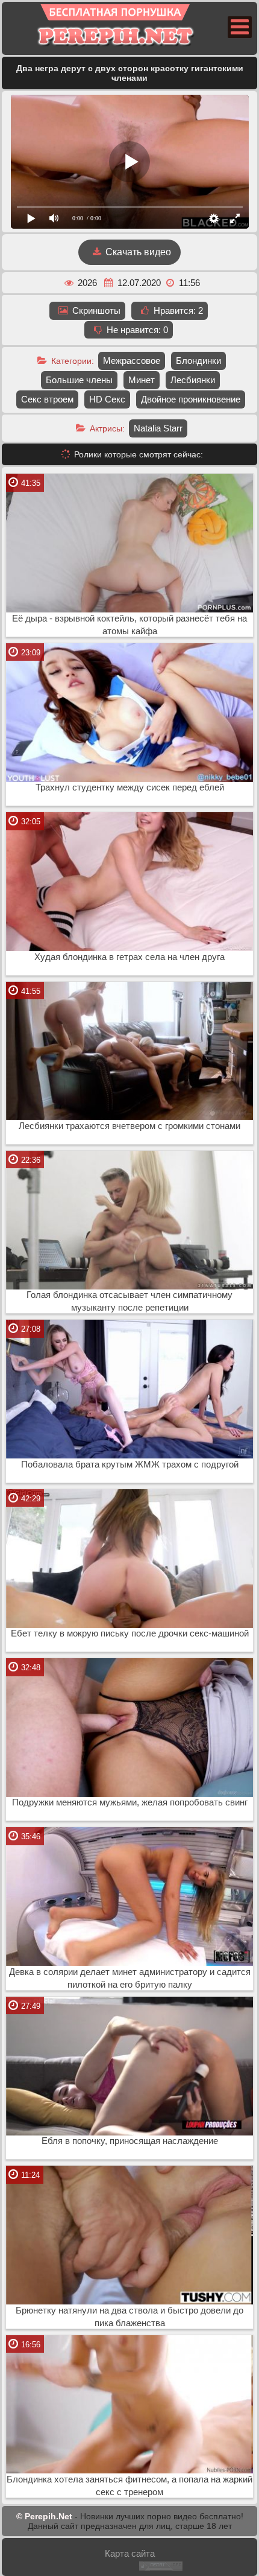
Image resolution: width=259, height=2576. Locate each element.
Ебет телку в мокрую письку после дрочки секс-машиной (130, 1633)
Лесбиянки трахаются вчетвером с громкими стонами (129, 1126)
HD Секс (107, 399)
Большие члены (79, 380)
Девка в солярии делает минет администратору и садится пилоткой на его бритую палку (130, 1978)
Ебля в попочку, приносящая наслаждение (130, 2141)
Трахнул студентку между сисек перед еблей (130, 787)
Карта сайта (130, 2553)
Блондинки (198, 361)
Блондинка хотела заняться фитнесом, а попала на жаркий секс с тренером (129, 2486)
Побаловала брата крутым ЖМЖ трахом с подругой (130, 1465)
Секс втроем (47, 399)
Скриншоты (95, 310)
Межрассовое (132, 361)
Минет (142, 380)
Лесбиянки (193, 380)
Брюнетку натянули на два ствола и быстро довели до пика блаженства (129, 2317)
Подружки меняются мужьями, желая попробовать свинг (130, 1802)
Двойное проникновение (191, 399)
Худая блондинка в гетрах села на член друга (129, 957)
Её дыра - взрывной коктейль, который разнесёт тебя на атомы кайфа (129, 625)
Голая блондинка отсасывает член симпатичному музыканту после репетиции (129, 1301)
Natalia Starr (158, 428)
